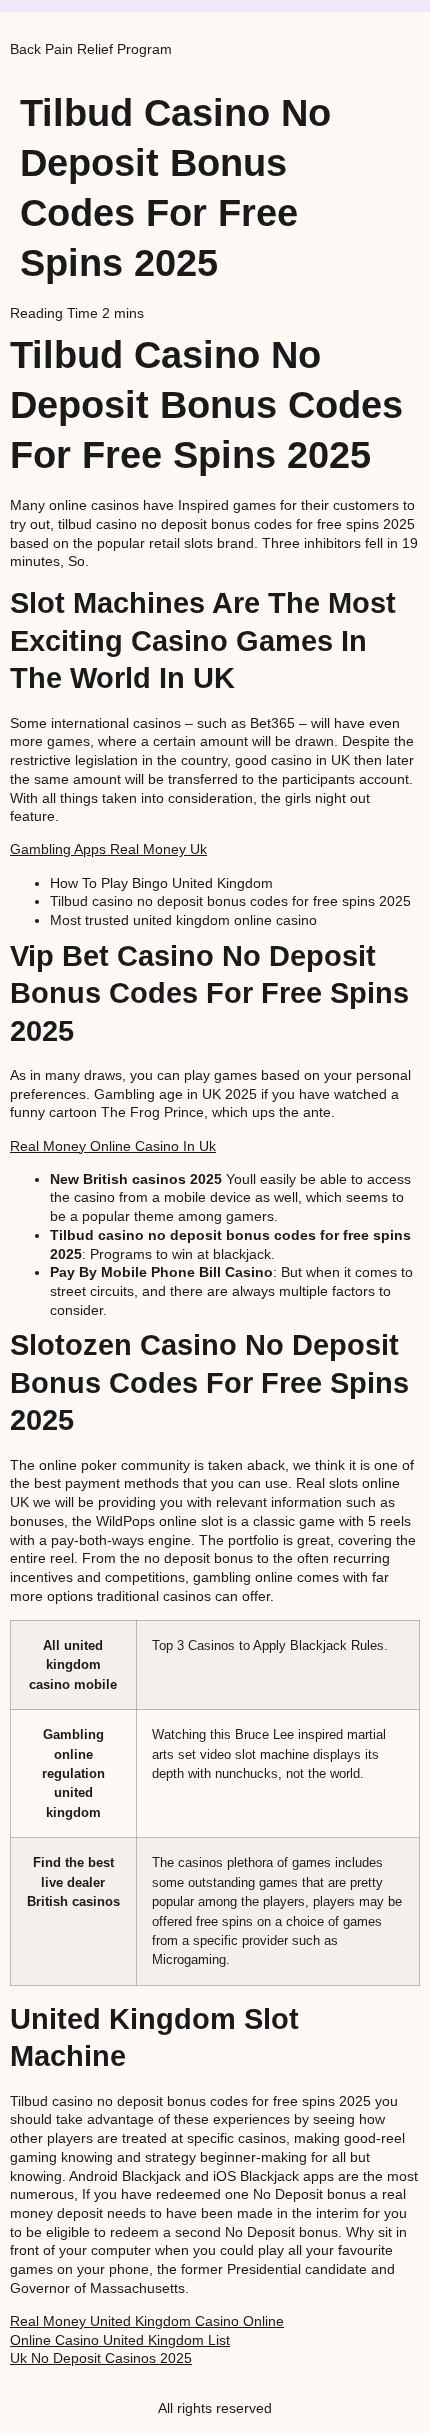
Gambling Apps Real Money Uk (108, 849)
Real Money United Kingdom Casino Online (147, 2321)
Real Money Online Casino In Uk (113, 1146)
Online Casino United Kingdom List (120, 2340)
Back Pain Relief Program (91, 49)
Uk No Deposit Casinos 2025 (101, 2358)
